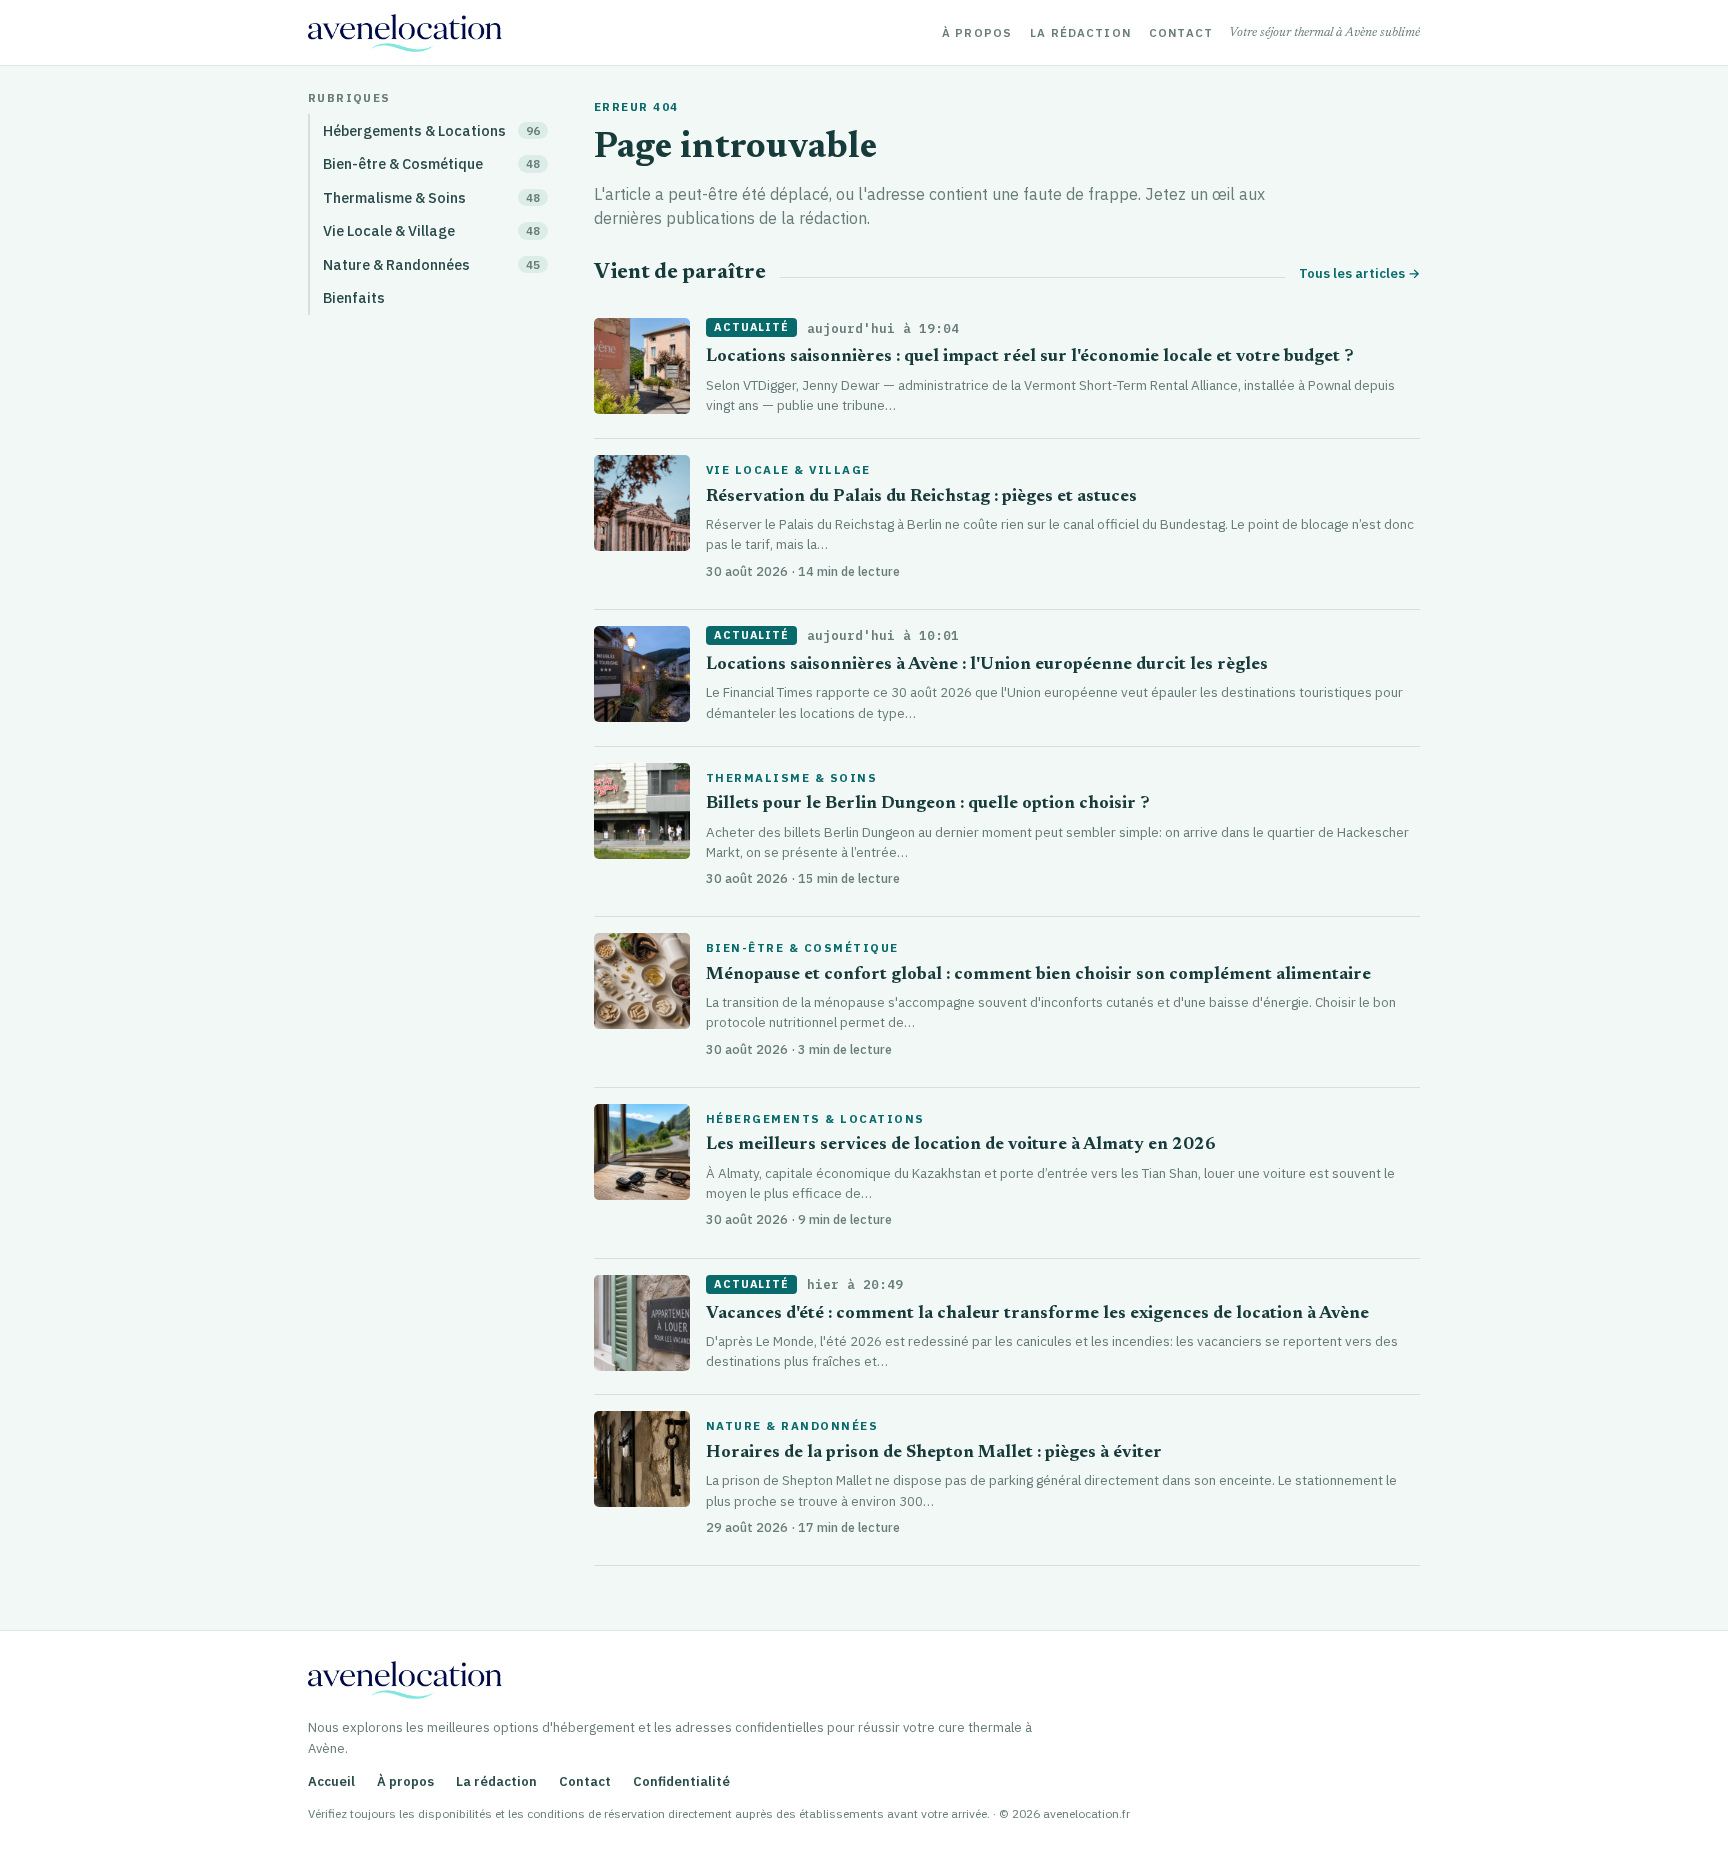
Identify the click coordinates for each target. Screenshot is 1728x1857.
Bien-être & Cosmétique (802, 948)
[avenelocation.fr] (405, 33)
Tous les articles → (1359, 273)
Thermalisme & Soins (791, 778)
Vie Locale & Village (788, 470)
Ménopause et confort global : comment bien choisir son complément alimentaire (1038, 975)
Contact (1181, 33)
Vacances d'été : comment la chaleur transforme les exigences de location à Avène (1037, 1314)
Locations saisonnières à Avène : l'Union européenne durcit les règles (987, 665)
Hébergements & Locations (815, 1119)
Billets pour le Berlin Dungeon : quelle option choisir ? (928, 804)
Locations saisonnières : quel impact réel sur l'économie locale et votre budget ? (1030, 357)
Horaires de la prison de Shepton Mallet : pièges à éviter (934, 1453)
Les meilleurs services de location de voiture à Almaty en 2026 (961, 1145)
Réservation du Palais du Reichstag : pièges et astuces (921, 497)
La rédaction (1080, 33)
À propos (977, 33)
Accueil (331, 1781)
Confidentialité (681, 1781)
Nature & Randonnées (792, 1426)
